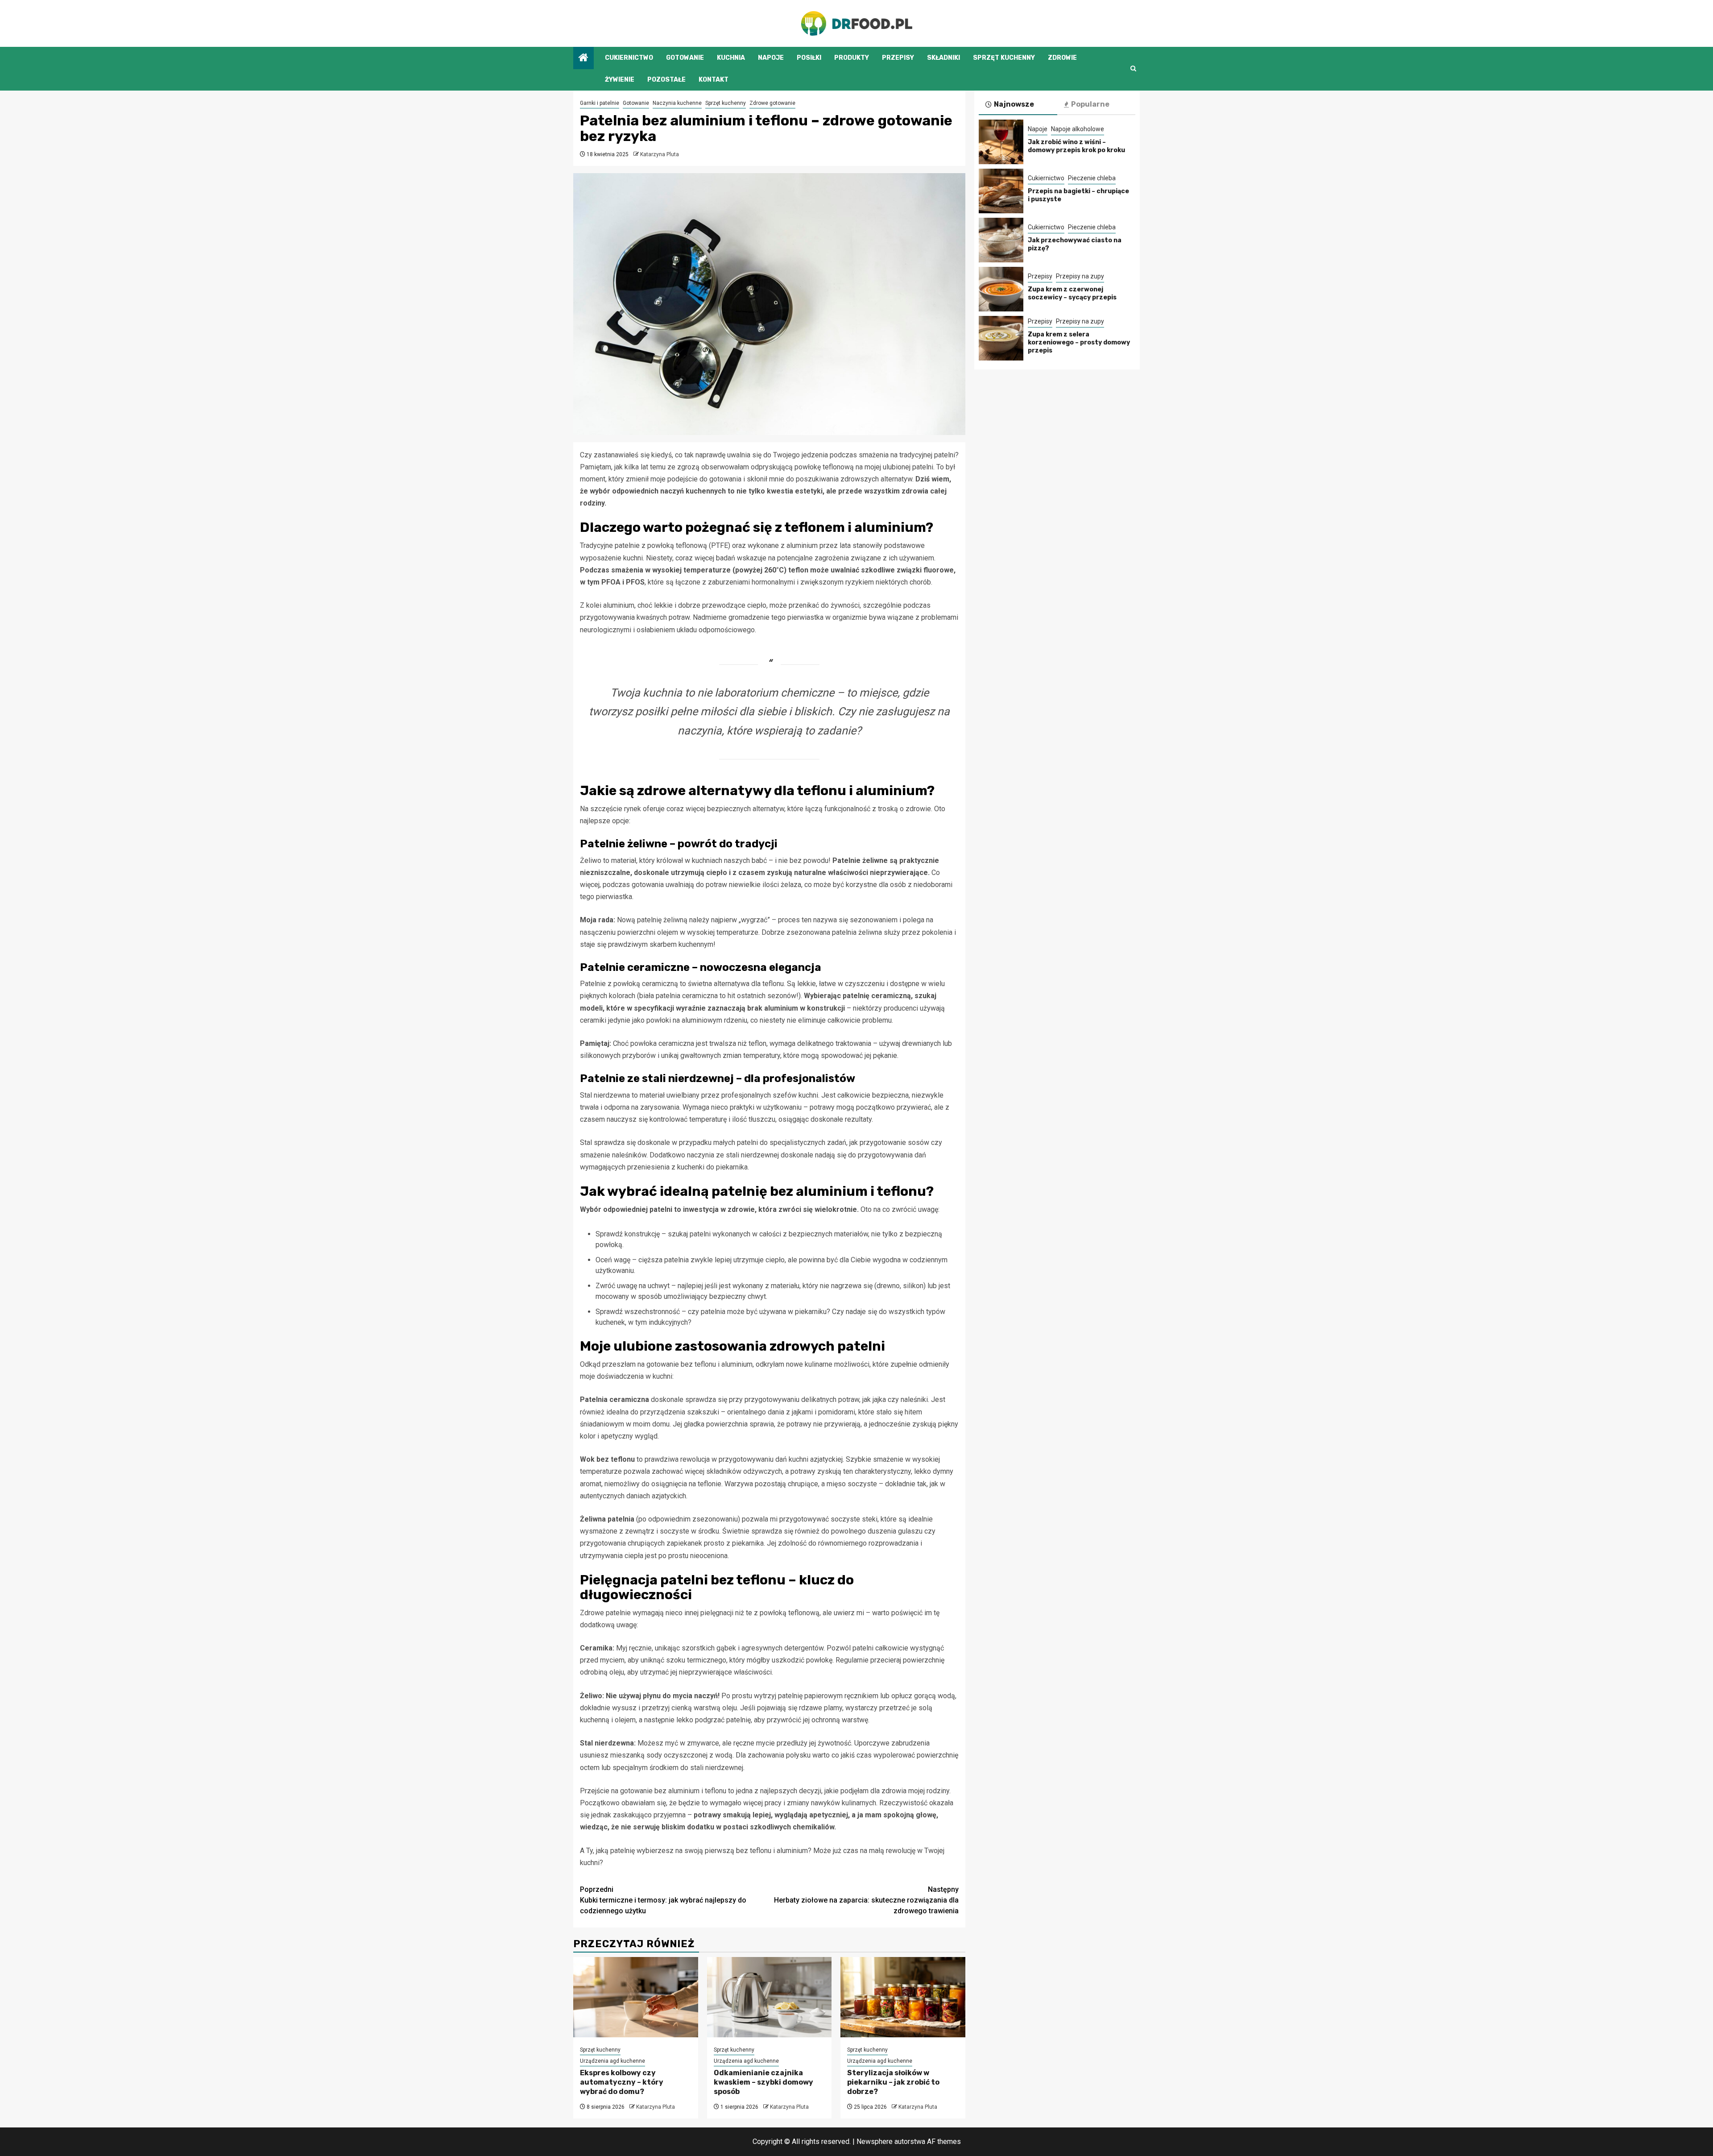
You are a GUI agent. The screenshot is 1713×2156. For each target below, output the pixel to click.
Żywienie (620, 80)
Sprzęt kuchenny (1004, 58)
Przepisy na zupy (1080, 276)
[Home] (583, 58)
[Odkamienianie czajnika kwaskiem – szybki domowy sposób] (770, 1997)
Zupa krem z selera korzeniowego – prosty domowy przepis (1079, 342)
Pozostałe (666, 80)
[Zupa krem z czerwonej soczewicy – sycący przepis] (1001, 289)
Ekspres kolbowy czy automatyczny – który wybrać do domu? (622, 2082)
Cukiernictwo (629, 58)
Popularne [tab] (1090, 104)
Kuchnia (731, 58)
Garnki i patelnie (600, 103)
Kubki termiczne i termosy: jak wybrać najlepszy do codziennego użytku (663, 1900)
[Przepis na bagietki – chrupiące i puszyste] (1001, 191)
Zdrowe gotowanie (772, 103)
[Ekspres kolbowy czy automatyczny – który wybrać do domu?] (636, 1997)
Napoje (771, 58)
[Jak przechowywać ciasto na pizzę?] (1001, 240)
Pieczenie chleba (1092, 178)
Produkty (852, 58)
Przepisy (898, 58)
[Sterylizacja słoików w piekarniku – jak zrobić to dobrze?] (903, 1997)
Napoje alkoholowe (1078, 129)
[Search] (1133, 68)
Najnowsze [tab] (1014, 104)
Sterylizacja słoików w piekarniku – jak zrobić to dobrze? (893, 2082)
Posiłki (809, 58)
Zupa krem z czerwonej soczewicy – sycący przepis (1072, 293)
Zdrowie (1062, 58)
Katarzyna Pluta (660, 154)
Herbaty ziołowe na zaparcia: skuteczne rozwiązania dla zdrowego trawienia (866, 1900)
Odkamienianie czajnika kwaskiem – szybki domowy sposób (763, 2082)
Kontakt (714, 80)
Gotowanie (685, 58)
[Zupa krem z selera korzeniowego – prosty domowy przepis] (1001, 338)
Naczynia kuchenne (677, 103)
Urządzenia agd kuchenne (612, 2061)
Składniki (943, 58)
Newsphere (875, 2141)
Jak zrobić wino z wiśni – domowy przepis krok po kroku (1076, 146)
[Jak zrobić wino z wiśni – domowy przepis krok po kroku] (1001, 142)
